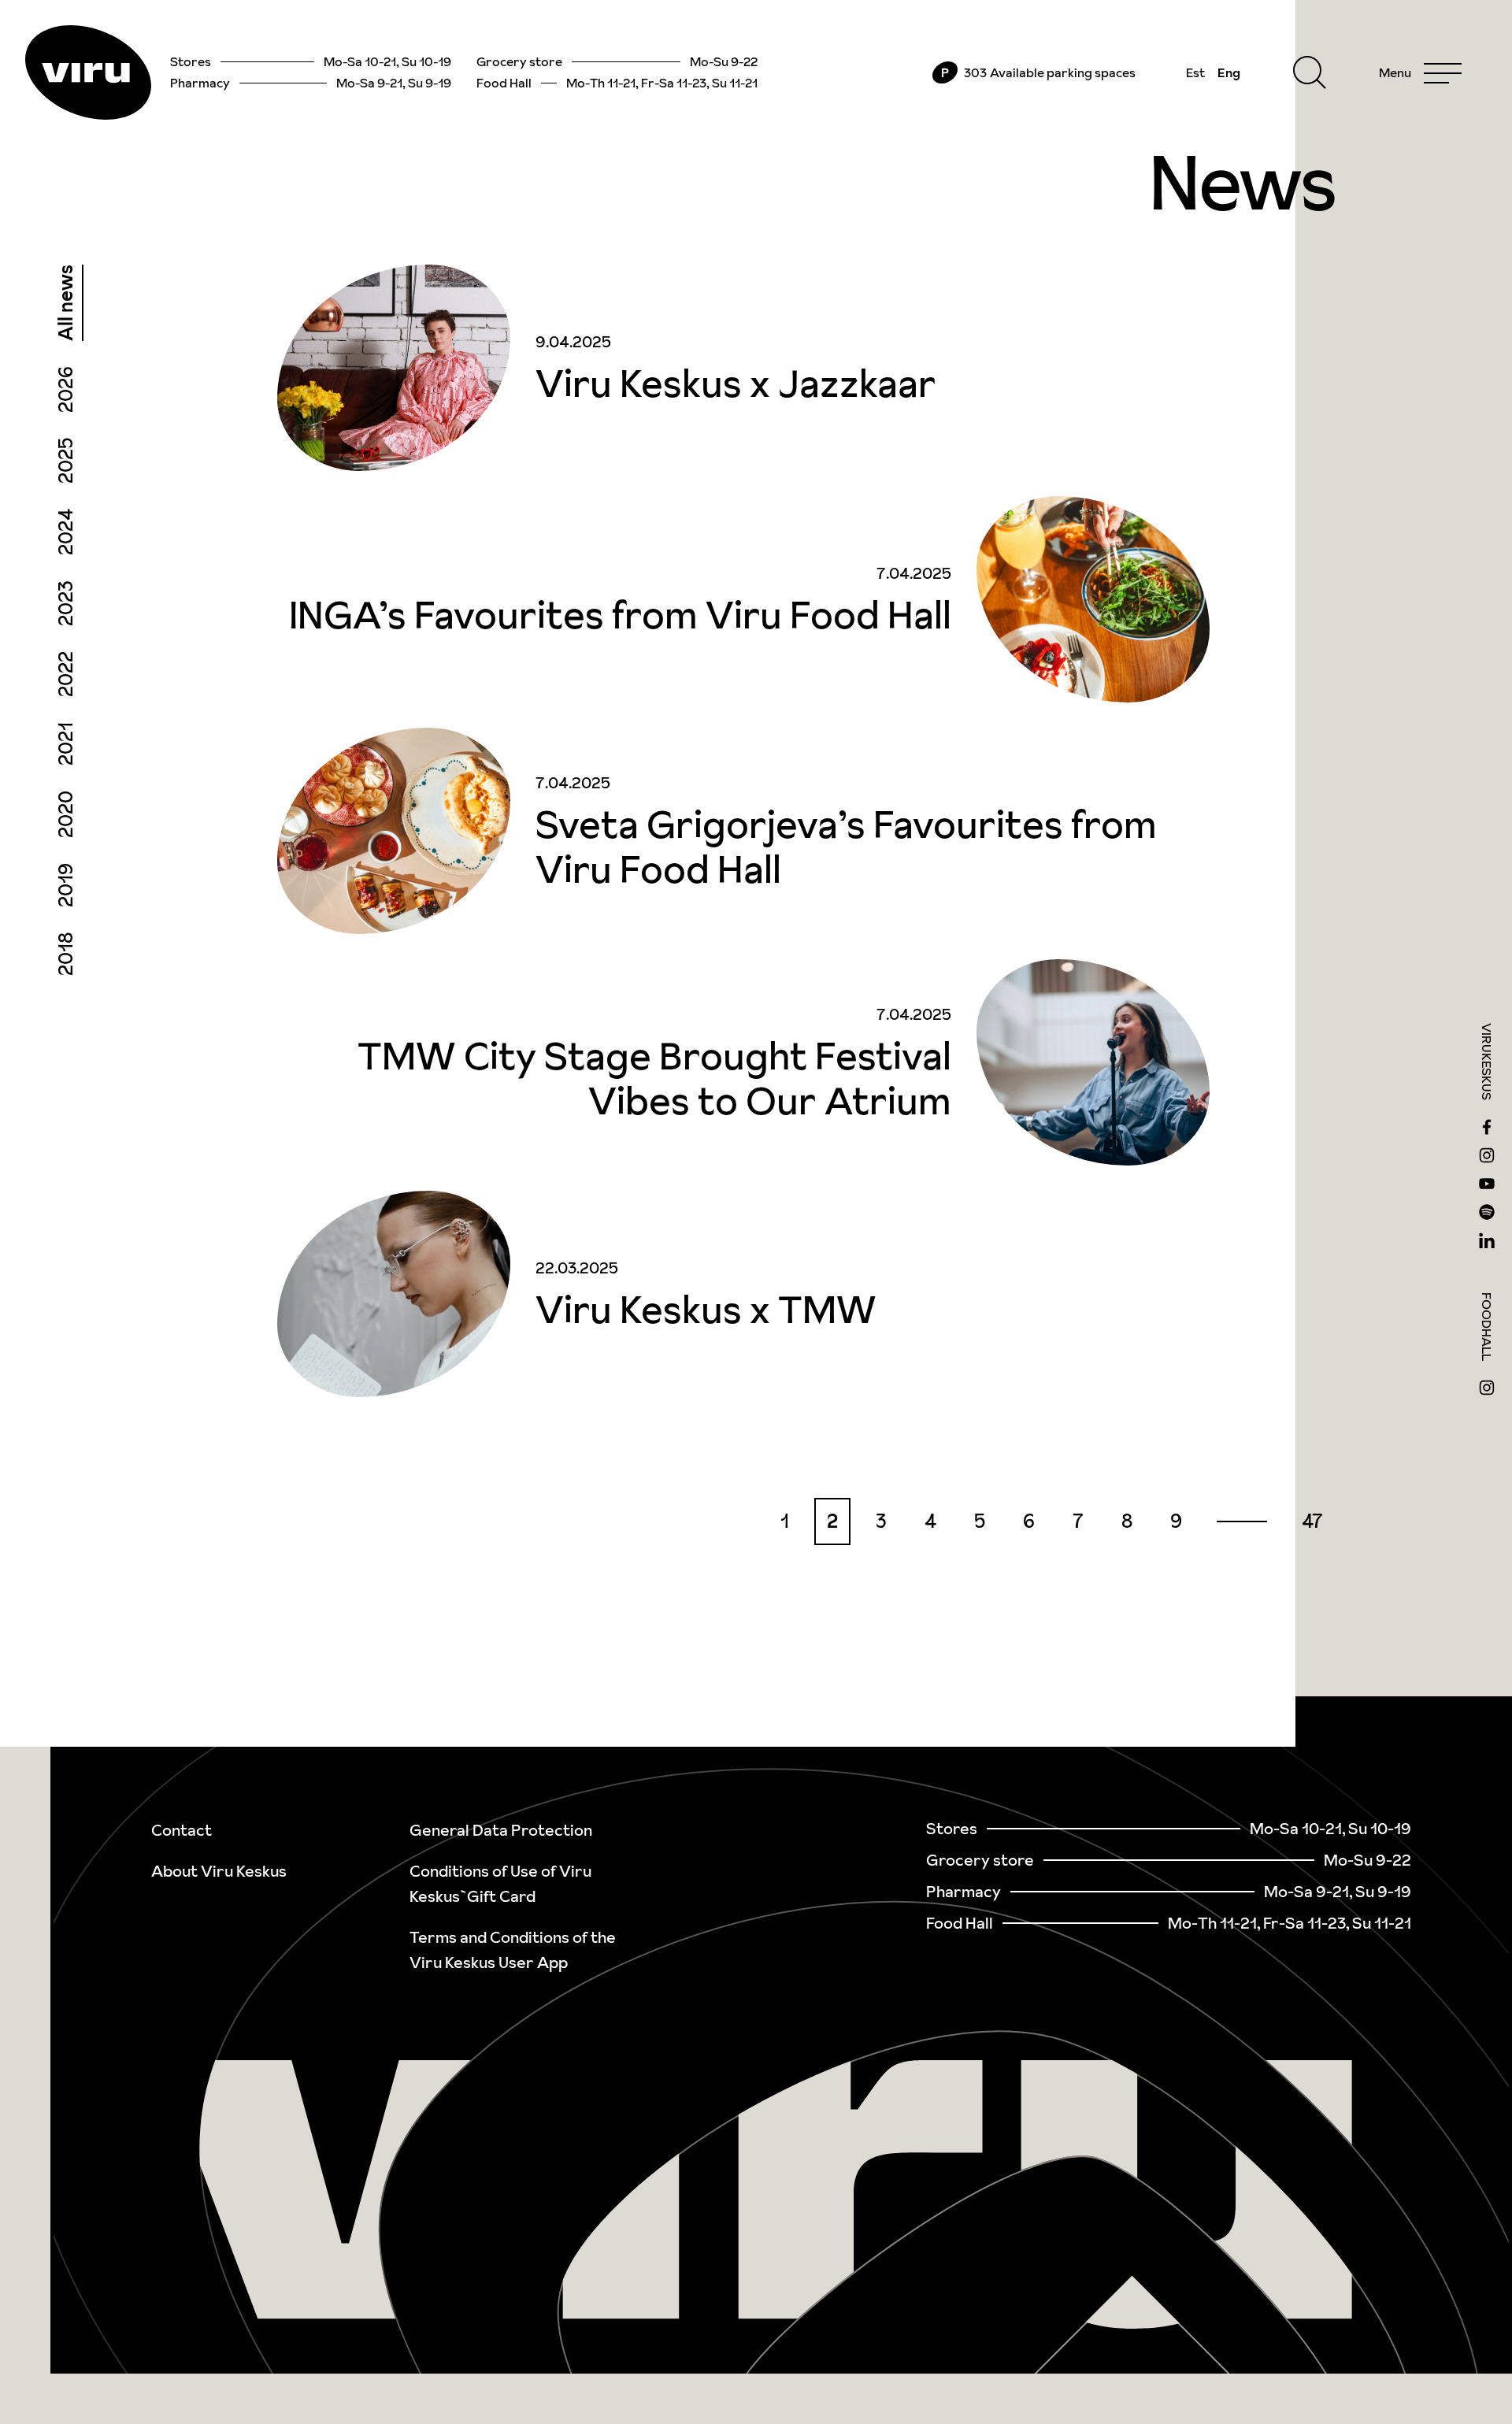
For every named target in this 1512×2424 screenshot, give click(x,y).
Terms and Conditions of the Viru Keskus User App (513, 1950)
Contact (182, 1830)
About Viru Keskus (219, 1871)
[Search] (1310, 72)
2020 (66, 814)
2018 (66, 954)
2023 (66, 603)
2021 (66, 744)
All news (66, 303)
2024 (66, 532)
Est (1195, 72)
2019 (66, 885)
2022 (66, 674)
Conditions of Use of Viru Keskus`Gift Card (500, 1884)
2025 (66, 461)
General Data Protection (501, 1830)
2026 (66, 389)
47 (1312, 1521)
